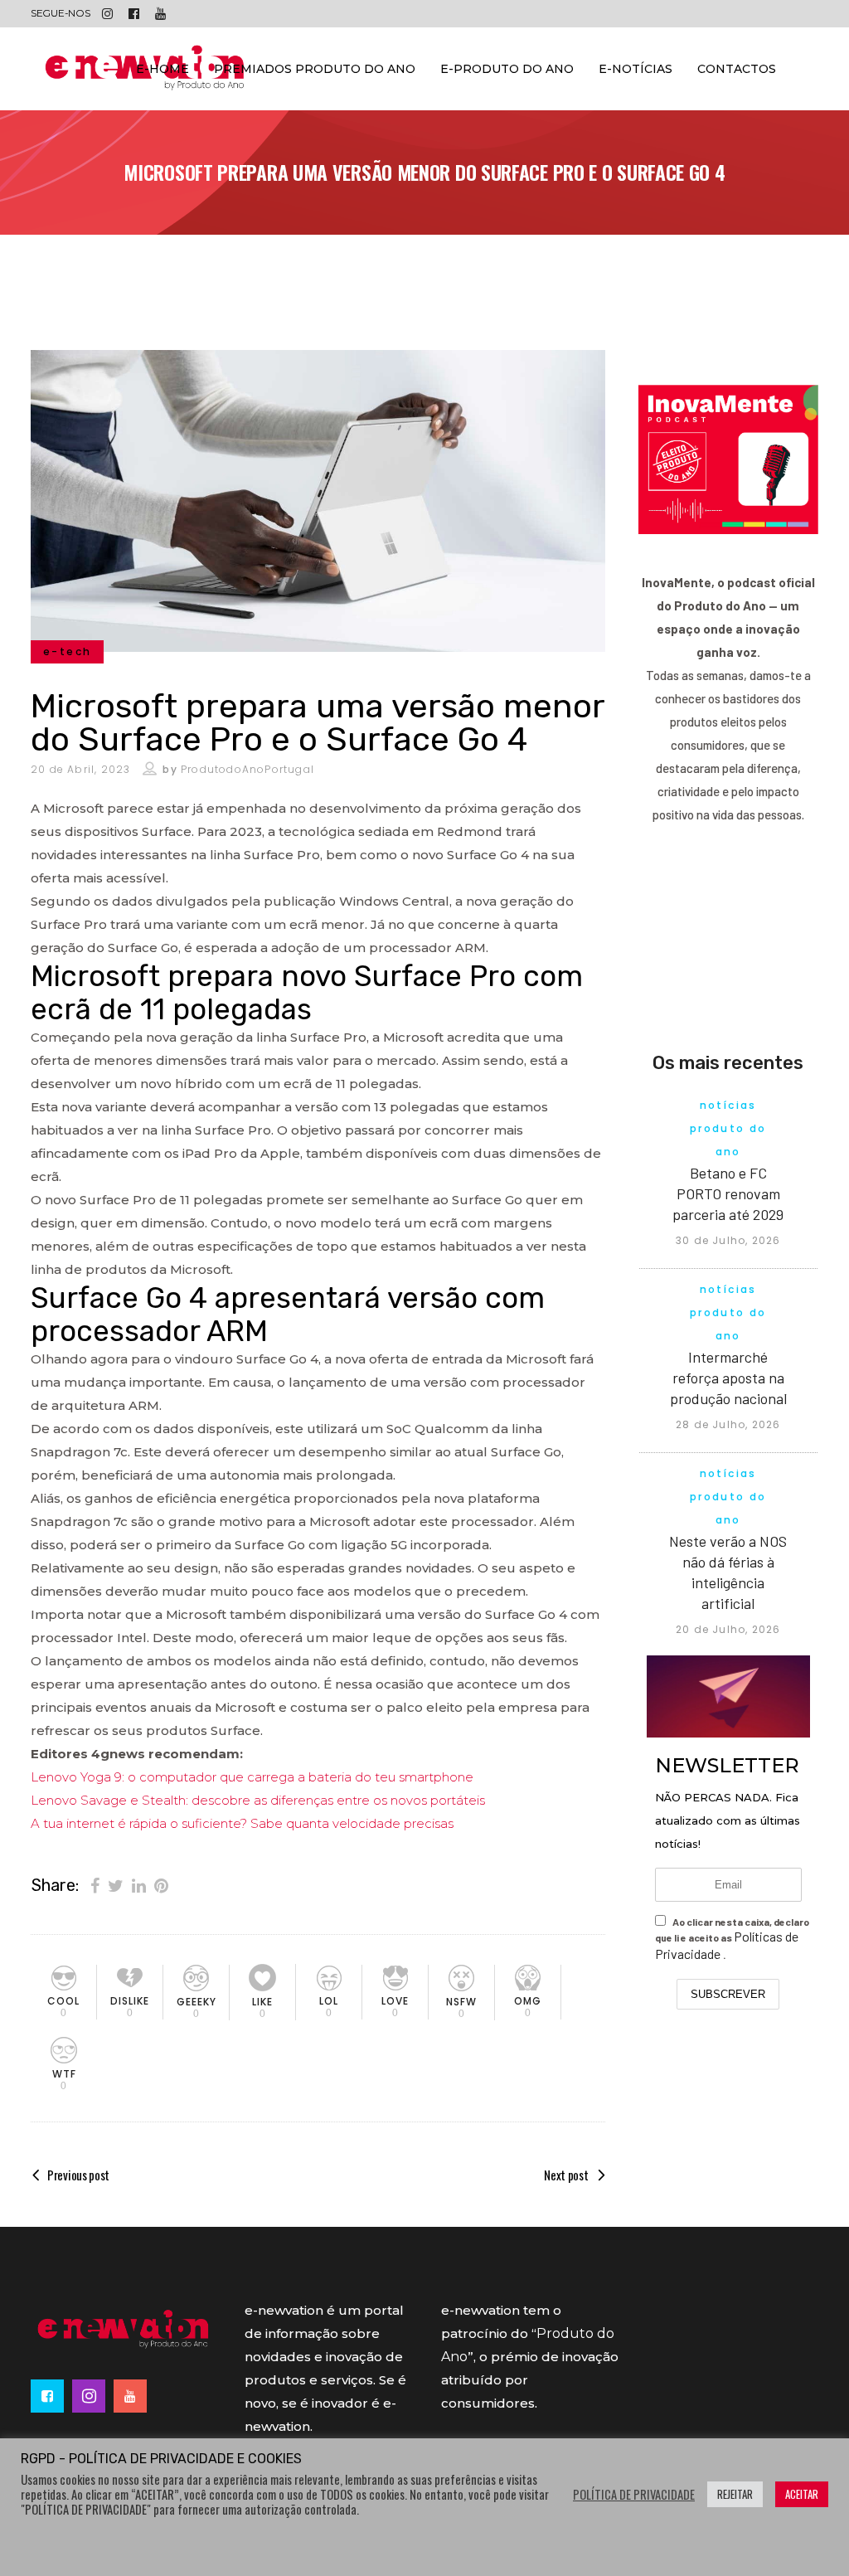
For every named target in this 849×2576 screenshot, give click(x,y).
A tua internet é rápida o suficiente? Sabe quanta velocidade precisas (242, 1823)
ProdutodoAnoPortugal (247, 769)
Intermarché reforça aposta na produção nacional (728, 1378)
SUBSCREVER (728, 1994)
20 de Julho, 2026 (728, 1629)
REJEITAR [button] (735, 2494)
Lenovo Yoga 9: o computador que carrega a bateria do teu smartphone (252, 1777)
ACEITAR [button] (802, 2494)
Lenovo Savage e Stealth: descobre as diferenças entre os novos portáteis (258, 1800)
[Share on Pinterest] (161, 1884)
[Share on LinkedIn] (139, 1884)
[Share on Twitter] (116, 1884)
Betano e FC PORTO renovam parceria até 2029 (728, 1193)
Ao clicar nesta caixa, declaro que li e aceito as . (732, 1939)
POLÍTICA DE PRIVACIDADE (634, 2495)
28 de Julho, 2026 (728, 1424)
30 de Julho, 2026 (728, 1240)
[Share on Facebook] (95, 1884)
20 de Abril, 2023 (80, 769)
